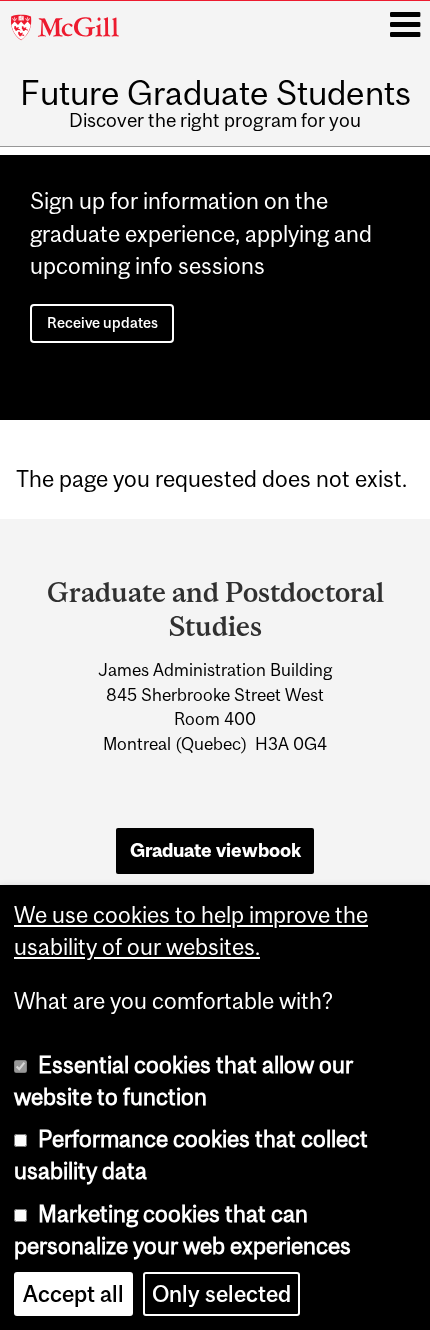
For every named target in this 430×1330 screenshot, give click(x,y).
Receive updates (102, 322)
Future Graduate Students (215, 92)
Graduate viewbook (215, 850)
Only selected (221, 1294)
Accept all (73, 1294)
